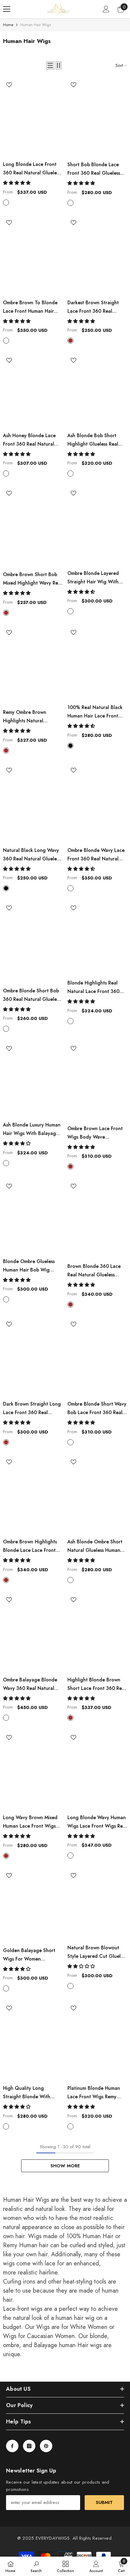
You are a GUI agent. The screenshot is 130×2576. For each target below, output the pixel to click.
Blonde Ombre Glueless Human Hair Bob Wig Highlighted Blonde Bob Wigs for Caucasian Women (30, 1266)
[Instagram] (29, 2446)
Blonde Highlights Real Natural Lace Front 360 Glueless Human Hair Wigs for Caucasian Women (96, 988)
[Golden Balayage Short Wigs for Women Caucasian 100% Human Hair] (33, 1907)
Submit (104, 2502)
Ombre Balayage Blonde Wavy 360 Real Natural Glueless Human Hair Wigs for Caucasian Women (32, 1684)
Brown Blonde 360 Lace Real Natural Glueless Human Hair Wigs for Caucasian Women (97, 1271)
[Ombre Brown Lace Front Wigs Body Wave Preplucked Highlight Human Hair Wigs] (97, 1082)
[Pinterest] (46, 2446)
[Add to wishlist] (9, 85)
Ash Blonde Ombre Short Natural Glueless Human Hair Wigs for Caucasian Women (95, 1546)
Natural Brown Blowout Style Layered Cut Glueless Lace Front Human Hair (97, 1952)
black (70, 746)
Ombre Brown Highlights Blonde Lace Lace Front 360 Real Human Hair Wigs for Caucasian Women (33, 1546)
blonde (6, 203)
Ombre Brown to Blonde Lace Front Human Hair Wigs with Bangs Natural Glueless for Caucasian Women (31, 307)
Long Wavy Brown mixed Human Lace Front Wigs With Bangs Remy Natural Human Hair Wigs (31, 1822)
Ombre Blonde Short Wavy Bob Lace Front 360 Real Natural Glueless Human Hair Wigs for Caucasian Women (97, 1409)
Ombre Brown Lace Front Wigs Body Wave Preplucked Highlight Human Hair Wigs (96, 1133)
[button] (50, 65)
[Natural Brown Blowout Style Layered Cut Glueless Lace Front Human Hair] (97, 1905)
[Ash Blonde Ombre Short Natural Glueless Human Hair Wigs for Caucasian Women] (97, 1496)
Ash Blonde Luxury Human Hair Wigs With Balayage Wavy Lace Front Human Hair (32, 1130)
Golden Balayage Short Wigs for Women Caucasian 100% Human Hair (30, 1955)
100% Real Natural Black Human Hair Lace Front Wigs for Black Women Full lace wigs (95, 712)
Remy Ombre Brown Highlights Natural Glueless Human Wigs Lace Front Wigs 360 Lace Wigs (32, 717)
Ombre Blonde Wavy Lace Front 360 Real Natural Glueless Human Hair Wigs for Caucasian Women (96, 855)
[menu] (7, 9)
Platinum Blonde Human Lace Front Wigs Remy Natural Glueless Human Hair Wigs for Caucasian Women (95, 2093)
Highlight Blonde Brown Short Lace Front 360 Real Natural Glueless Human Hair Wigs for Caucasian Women (97, 1684)
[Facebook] (12, 2446)
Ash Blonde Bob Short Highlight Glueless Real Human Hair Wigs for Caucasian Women (93, 440)
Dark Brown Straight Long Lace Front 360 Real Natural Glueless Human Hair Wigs (32, 1409)
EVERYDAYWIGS (53, 2538)
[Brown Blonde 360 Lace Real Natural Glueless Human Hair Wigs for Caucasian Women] (97, 1220)
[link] (36, 2566)
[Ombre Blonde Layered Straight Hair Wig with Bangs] (97, 527)
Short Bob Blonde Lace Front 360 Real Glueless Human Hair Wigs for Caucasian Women (94, 169)
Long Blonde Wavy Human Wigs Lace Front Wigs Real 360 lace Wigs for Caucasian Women (97, 1822)
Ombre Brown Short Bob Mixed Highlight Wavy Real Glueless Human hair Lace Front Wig (32, 579)
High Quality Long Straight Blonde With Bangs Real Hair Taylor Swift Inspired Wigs (28, 2093)
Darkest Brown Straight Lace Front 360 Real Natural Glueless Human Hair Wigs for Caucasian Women (95, 307)
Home (8, 25)
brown (70, 341)
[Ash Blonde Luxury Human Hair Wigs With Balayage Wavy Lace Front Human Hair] (33, 1080)
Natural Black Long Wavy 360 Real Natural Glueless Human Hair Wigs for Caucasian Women (32, 855)
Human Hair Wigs (36, 25)
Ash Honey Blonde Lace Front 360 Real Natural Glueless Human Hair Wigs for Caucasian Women (32, 440)
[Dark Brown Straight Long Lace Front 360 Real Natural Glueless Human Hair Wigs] (33, 1358)
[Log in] (106, 9)
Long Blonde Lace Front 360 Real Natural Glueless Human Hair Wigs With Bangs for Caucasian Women (32, 169)
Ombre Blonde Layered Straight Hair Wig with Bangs (93, 578)
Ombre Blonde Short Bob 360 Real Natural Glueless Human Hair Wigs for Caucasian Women (32, 995)
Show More (65, 2166)
